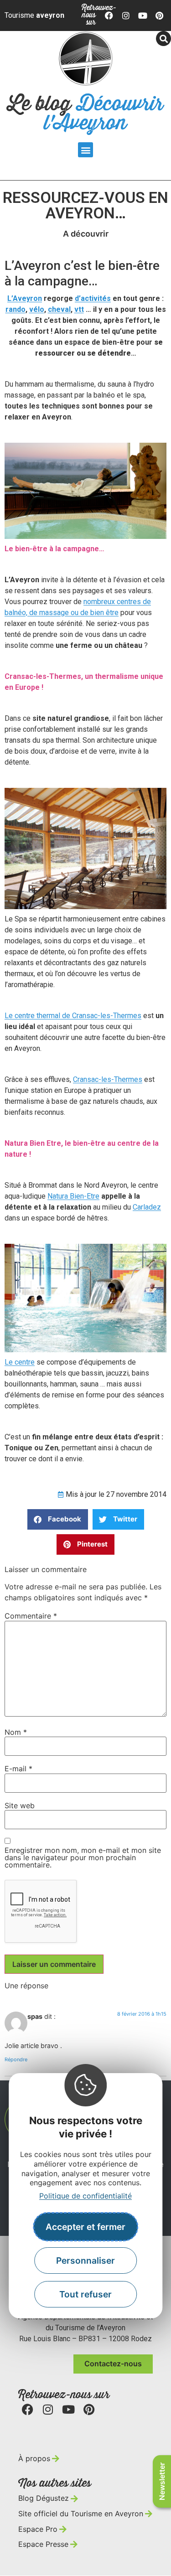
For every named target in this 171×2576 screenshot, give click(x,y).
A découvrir (86, 234)
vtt (79, 309)
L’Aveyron (25, 298)
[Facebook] (109, 16)
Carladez (147, 1207)
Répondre (16, 2059)
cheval (59, 309)
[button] (85, 150)
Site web (20, 1805)
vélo (37, 309)
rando (16, 309)
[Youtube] (143, 16)
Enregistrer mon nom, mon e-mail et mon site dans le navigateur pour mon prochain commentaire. (83, 1857)
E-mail (18, 1769)
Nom (16, 1732)
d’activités (93, 298)
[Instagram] (126, 16)
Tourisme (34, 15)
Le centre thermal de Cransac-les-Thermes (73, 1016)
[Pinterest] (159, 16)
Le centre (20, 1362)
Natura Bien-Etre (73, 1196)
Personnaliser (85, 2260)
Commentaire (31, 1616)
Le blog (85, 114)
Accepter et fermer (85, 2227)
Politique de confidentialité (85, 2196)
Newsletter (162, 2481)
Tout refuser (85, 2294)
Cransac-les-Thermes (108, 1079)
